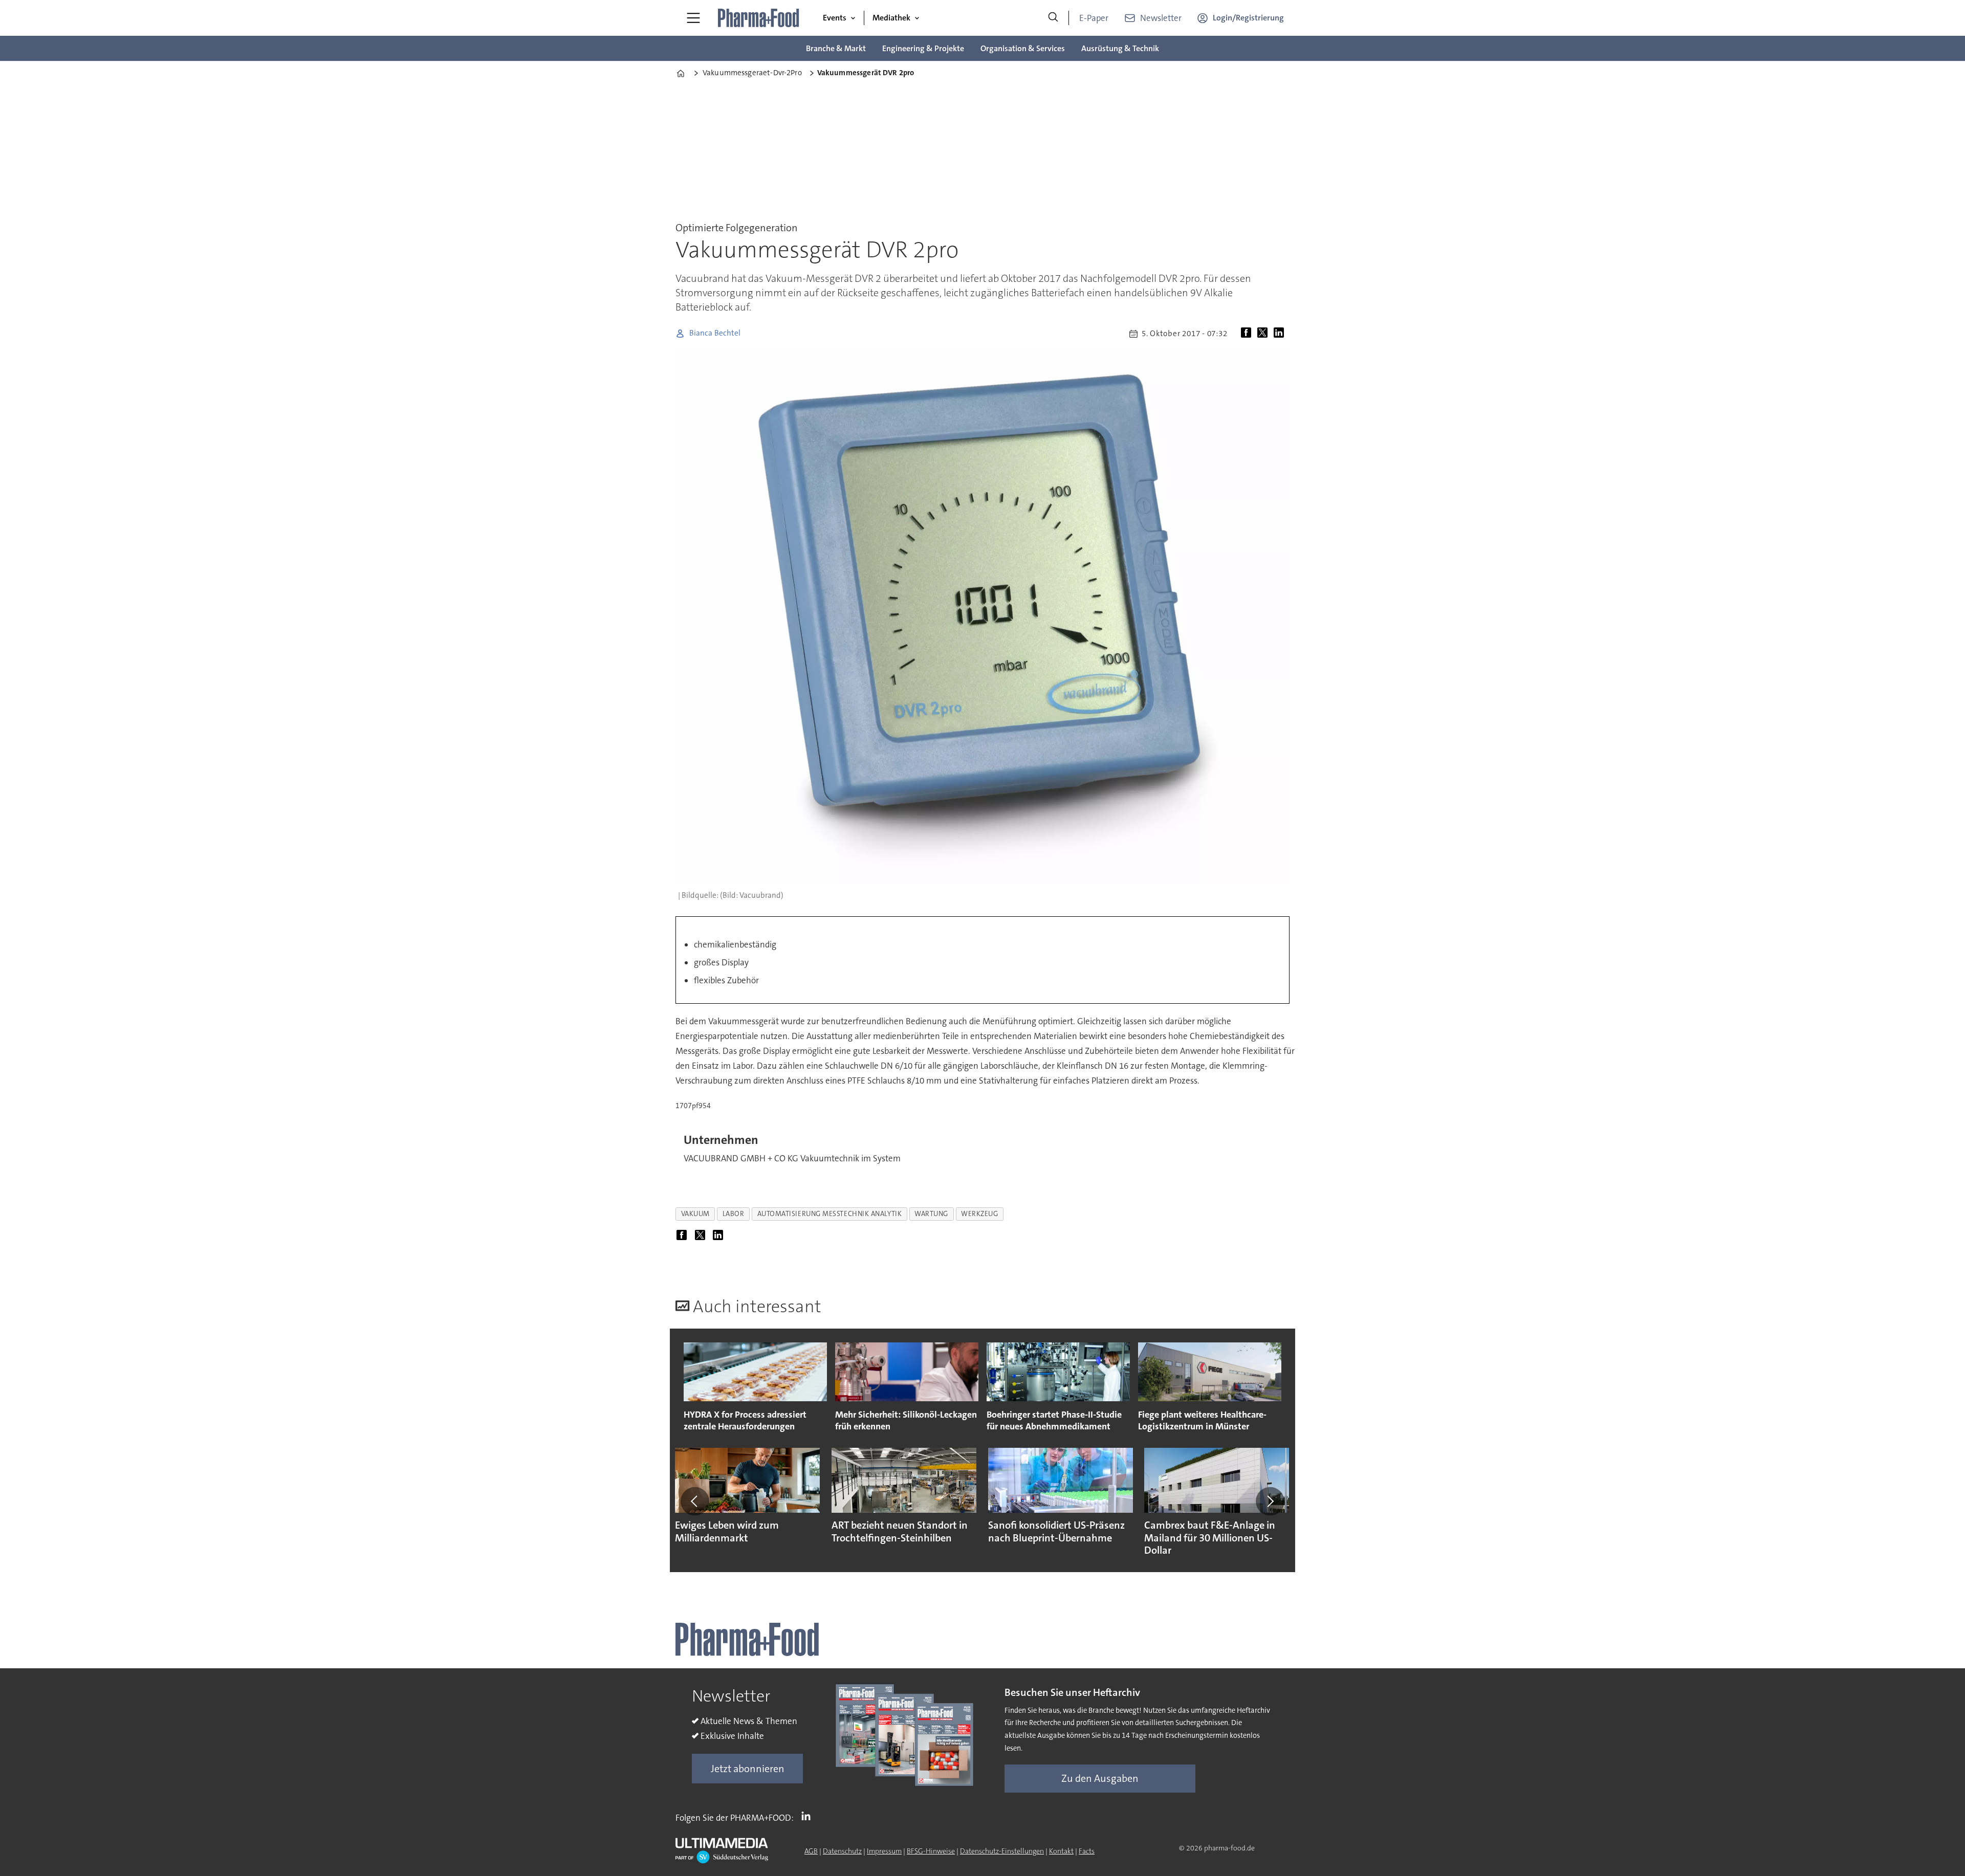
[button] (695, 1501)
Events (835, 18)
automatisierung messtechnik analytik (830, 1214)
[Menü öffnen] (693, 18)
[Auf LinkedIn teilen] (1281, 334)
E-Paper (1094, 18)
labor (734, 1214)
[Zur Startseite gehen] (759, 18)
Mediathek (891, 18)
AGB (811, 1851)
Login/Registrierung (1248, 18)
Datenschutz (842, 1851)
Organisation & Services (1023, 48)
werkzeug (979, 1214)
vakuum (695, 1214)
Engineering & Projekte (923, 48)
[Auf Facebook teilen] (1248, 334)
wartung (931, 1214)
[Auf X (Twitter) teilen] (1264, 334)
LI (809, 1816)
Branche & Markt (836, 48)
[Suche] (1053, 18)
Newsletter (1161, 18)
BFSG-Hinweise (931, 1851)
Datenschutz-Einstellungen (1002, 1851)
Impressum (884, 1851)
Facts (1087, 1851)
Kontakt (1061, 1851)
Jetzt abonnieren (748, 1769)
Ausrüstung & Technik (1120, 48)
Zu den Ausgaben (1100, 1778)
